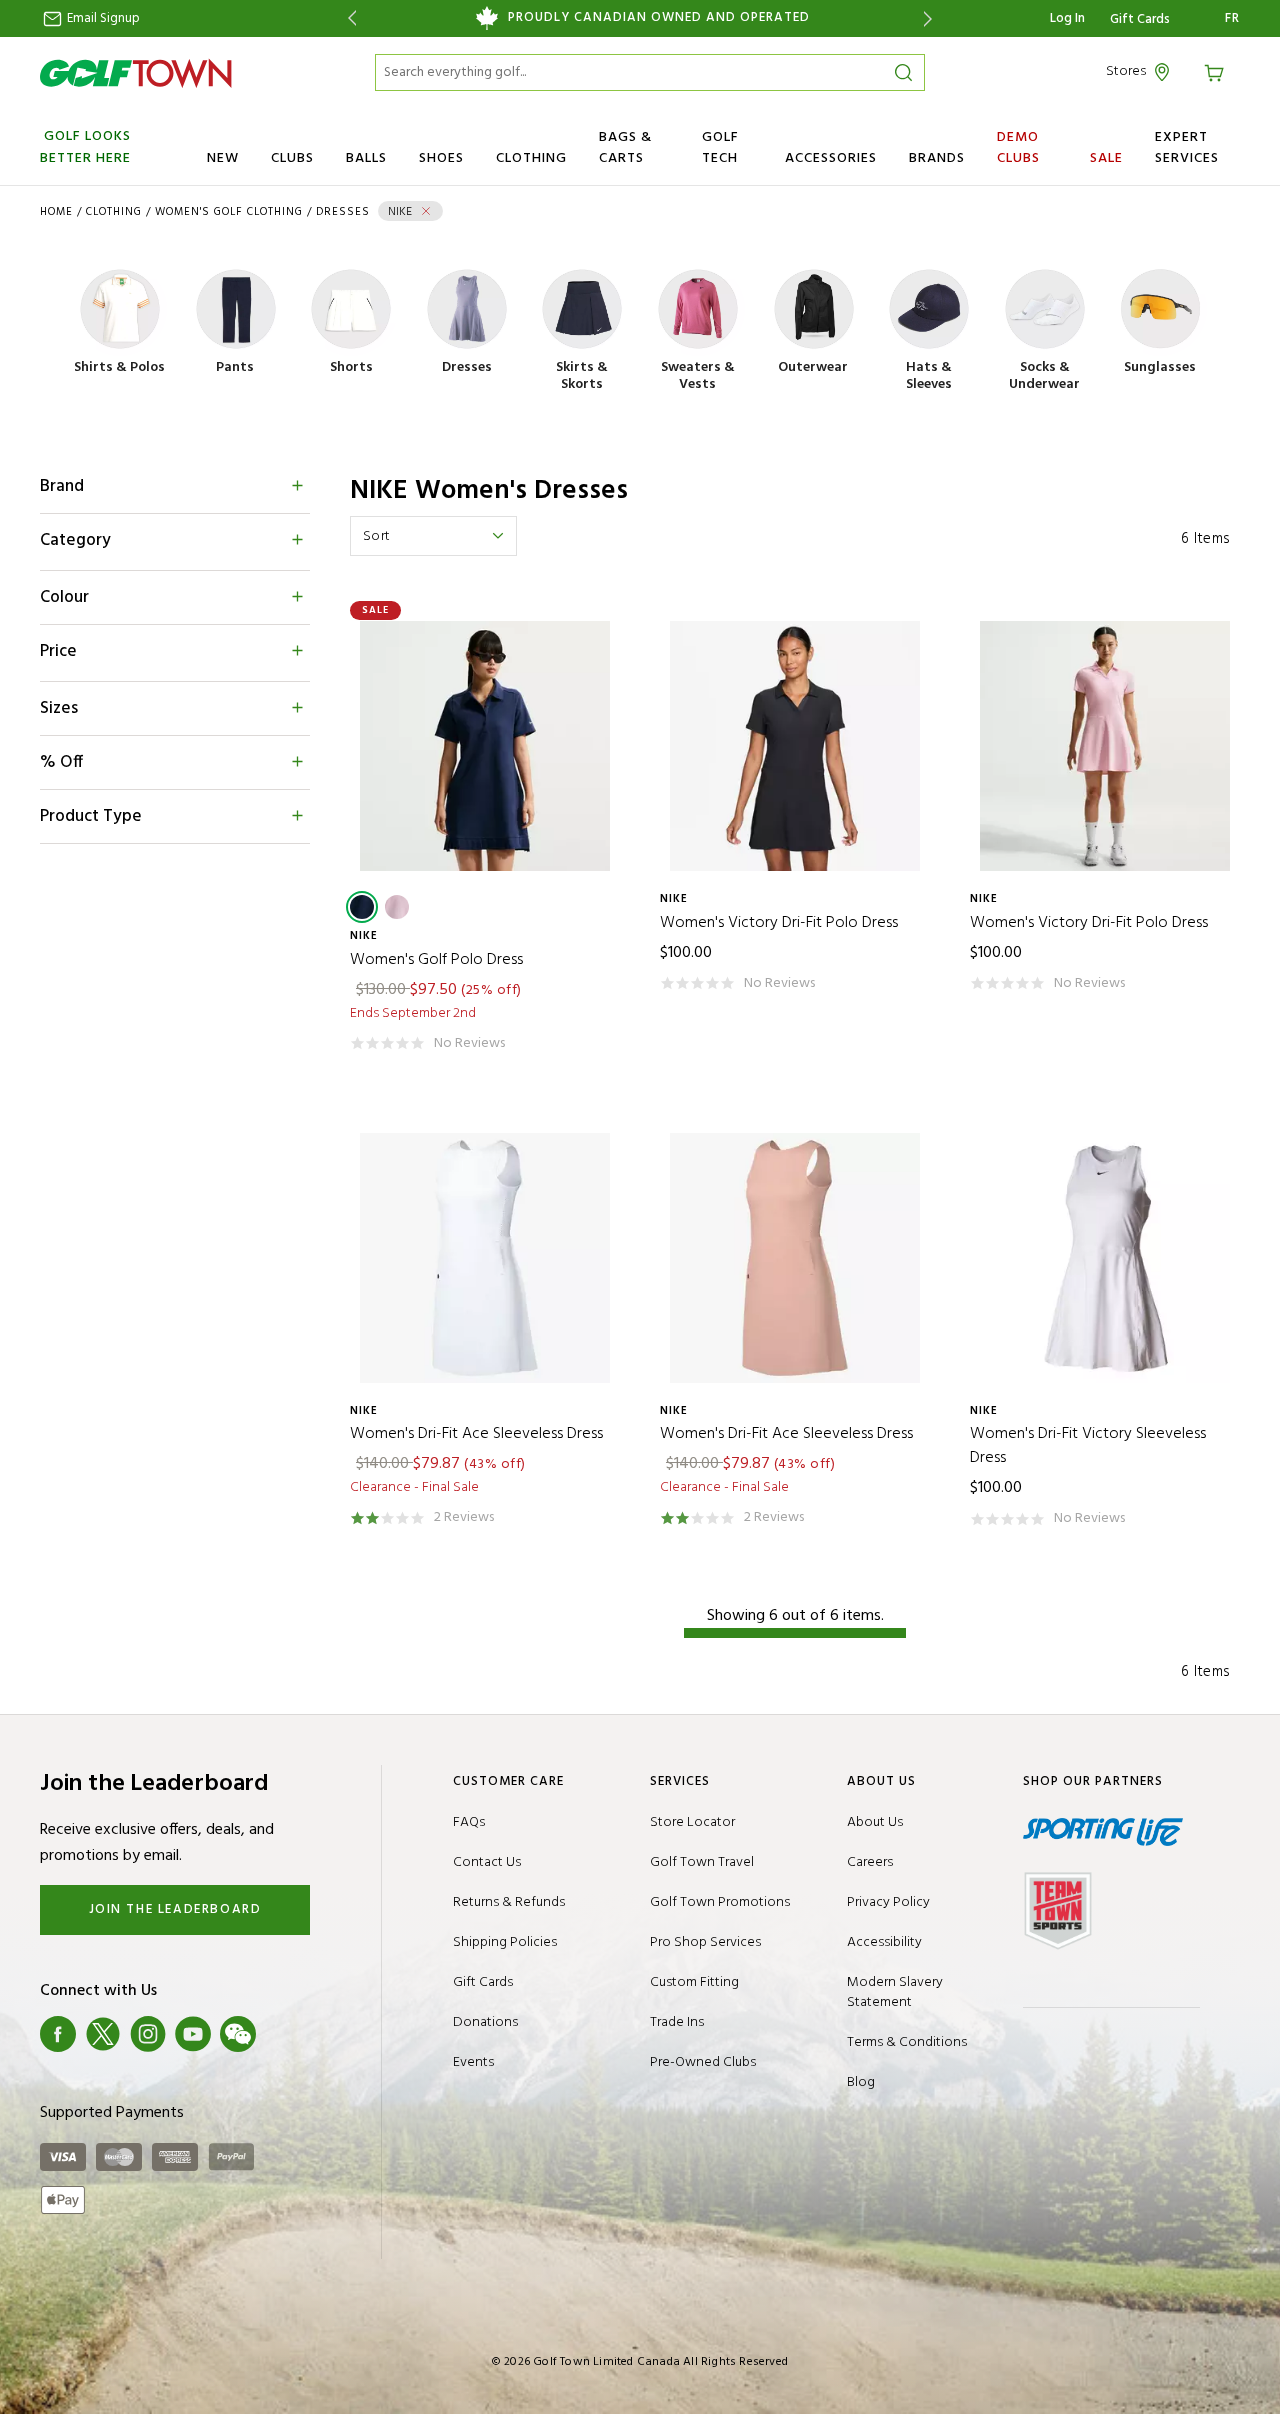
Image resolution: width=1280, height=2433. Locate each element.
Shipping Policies (505, 1942)
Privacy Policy (888, 1902)
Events (473, 2062)
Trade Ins (677, 2022)
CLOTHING (531, 158)
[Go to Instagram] (148, 2034)
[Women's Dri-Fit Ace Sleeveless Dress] (485, 1258)
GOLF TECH (720, 148)
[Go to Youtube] (193, 2034)
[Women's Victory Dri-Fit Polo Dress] (795, 746)
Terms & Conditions (907, 2042)
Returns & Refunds (509, 1902)
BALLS (366, 158)
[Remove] (426, 211)
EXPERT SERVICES (1187, 148)
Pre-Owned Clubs (703, 2062)
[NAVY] (362, 907)
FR (1232, 19)
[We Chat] (238, 2034)
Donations (485, 2022)
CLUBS (292, 158)
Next (931, 18)
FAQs (469, 1822)
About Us (875, 1822)
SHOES (441, 158)
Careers (870, 1862)
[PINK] (397, 907)
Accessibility (884, 1942)
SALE (1106, 158)
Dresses (343, 212)
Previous (348, 18)
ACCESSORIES (831, 158)
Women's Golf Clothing (229, 212)
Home (56, 212)
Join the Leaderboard (175, 1909)
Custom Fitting (694, 1982)
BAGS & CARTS (625, 148)
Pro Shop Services (705, 1942)
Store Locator (692, 1822)
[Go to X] (103, 2034)
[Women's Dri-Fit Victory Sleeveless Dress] (1105, 1258)
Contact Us (487, 1862)
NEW (223, 158)
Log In (1067, 18)
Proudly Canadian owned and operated (659, 18)
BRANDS (937, 158)
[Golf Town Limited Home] (136, 73)
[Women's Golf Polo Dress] (485, 746)
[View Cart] (1217, 71)
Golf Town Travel (702, 1862)
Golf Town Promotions (720, 1902)
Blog (861, 2082)
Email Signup (102, 18)
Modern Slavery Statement (895, 1992)
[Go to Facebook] (58, 2034)
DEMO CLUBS (1018, 148)
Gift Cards (1140, 20)
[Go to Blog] (283, 2034)
